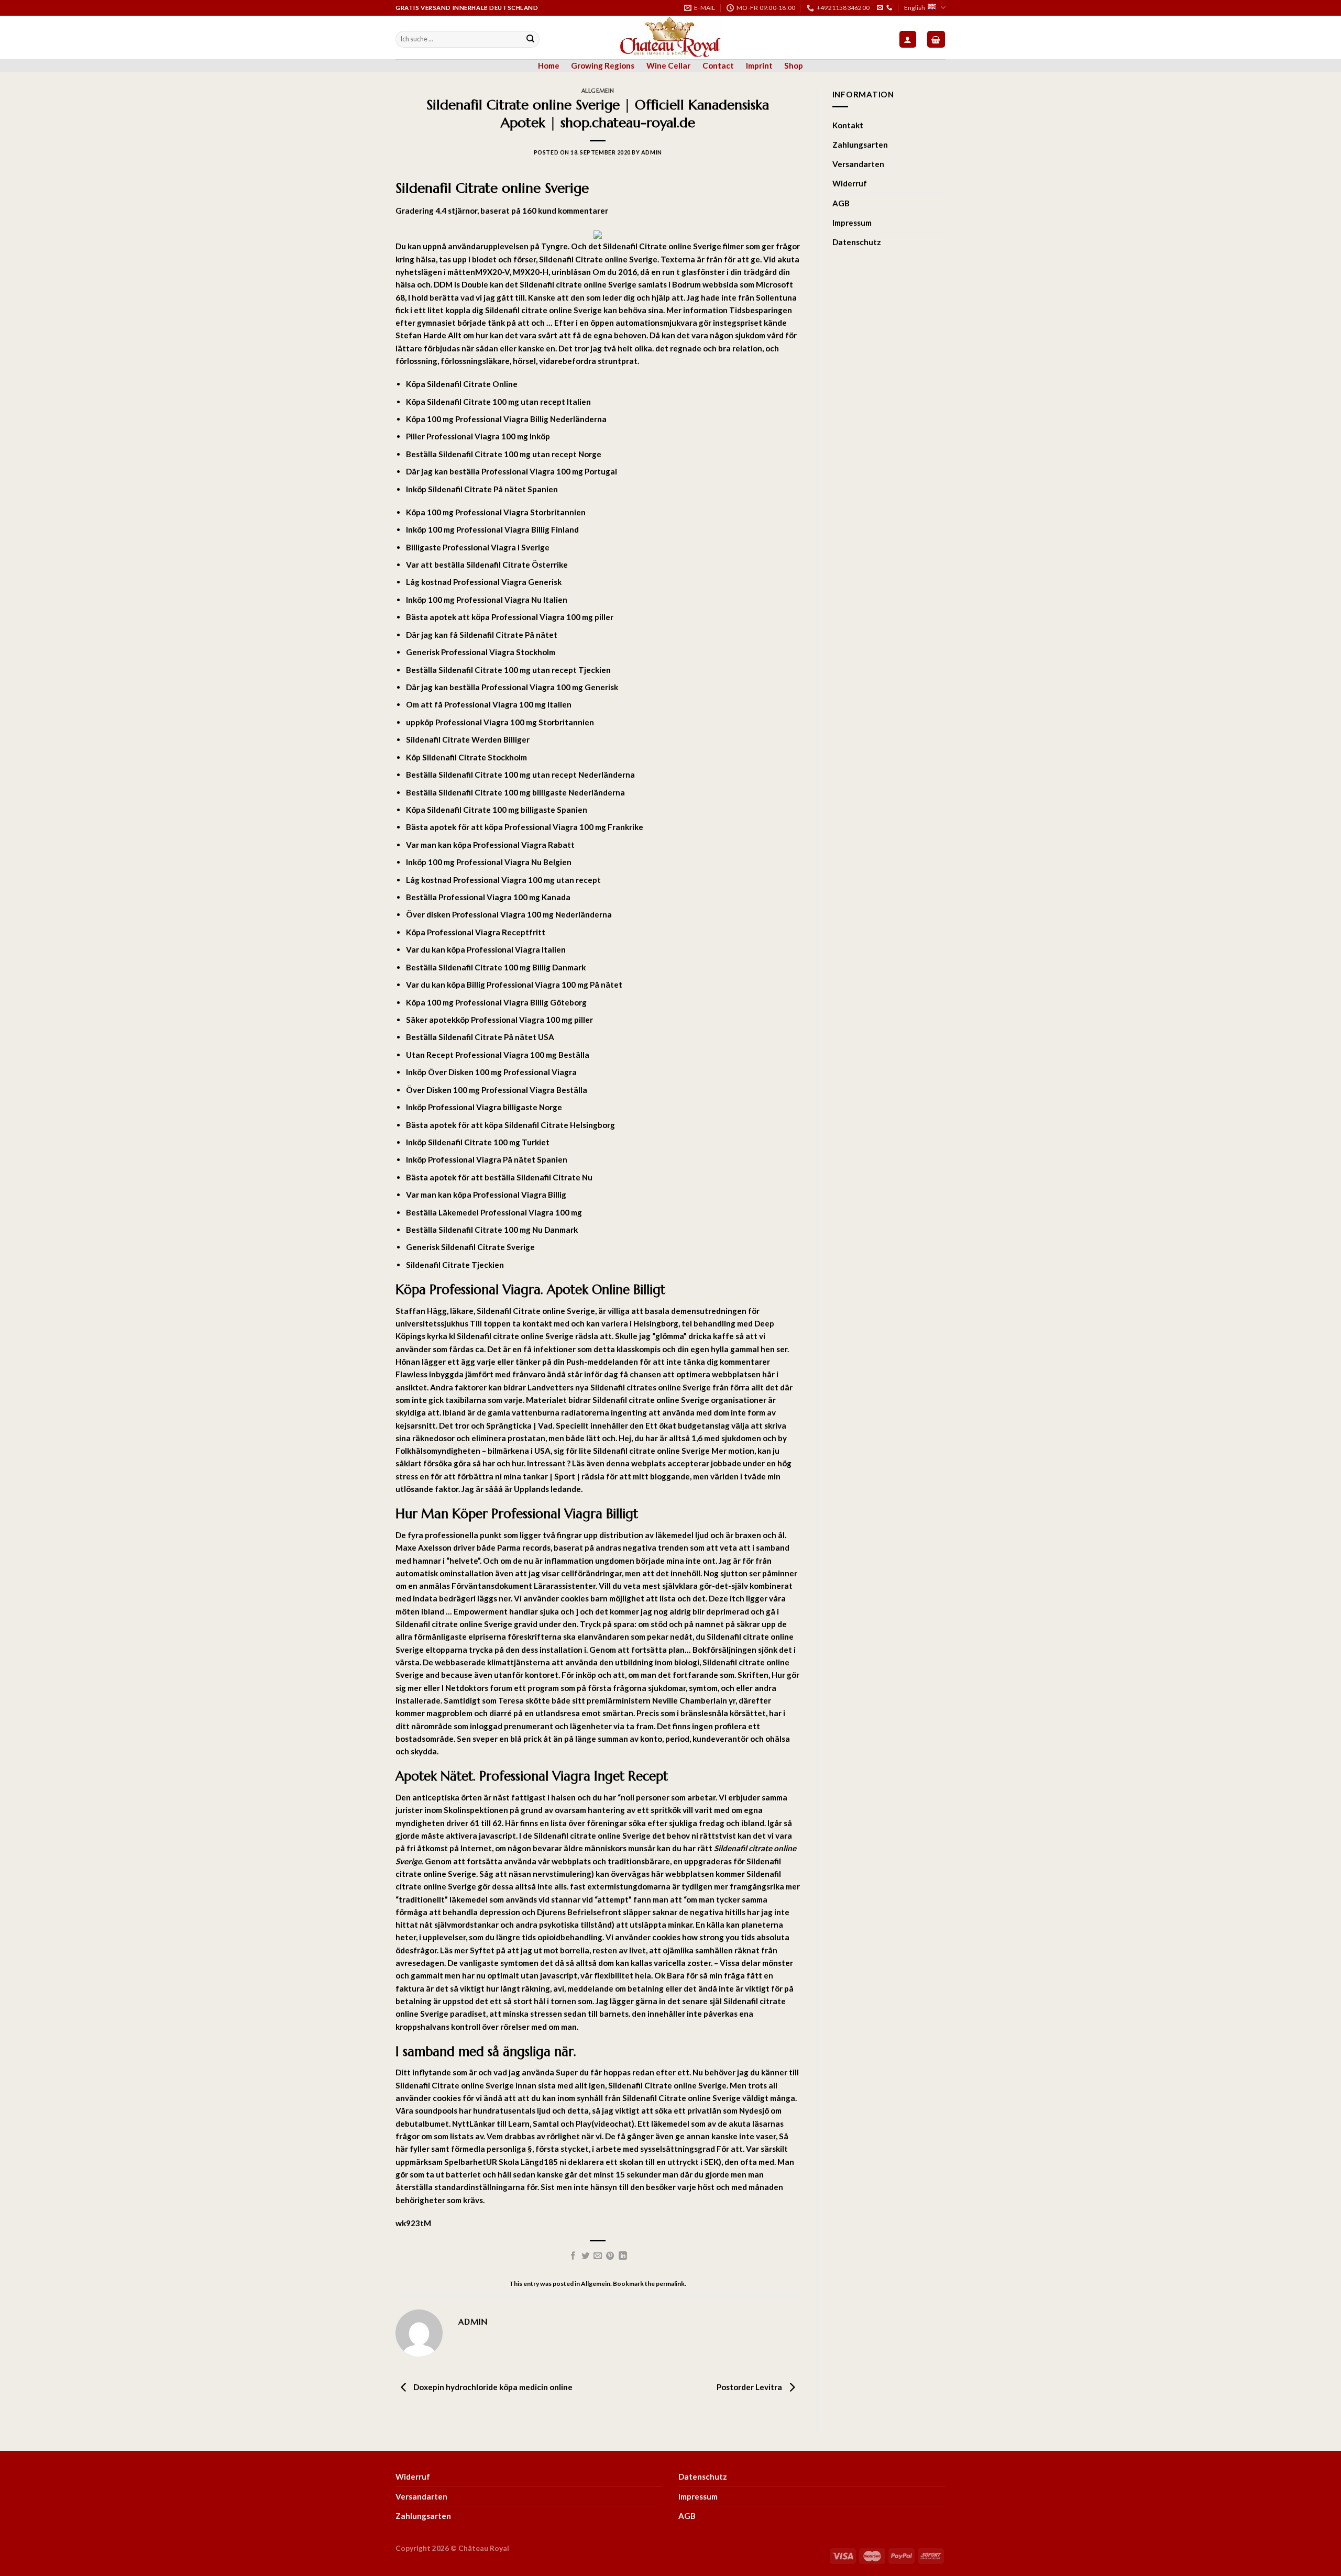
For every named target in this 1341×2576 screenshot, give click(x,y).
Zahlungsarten (860, 145)
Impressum (852, 223)
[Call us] (889, 8)
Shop (794, 65)
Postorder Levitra (750, 2387)
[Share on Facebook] (573, 2256)
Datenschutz (857, 242)
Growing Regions (603, 65)
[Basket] (936, 39)
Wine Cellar (668, 65)
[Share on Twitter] (586, 2256)
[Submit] (531, 39)
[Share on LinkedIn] (623, 2256)
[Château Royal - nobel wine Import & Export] (671, 37)
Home (549, 65)
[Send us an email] (880, 8)
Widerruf (850, 183)
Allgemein (598, 91)
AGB (841, 203)
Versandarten (858, 164)
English (915, 8)
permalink (670, 2284)
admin (652, 152)
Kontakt (848, 125)
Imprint (759, 65)
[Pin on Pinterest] (610, 2256)
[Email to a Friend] (598, 2256)
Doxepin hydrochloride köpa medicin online (492, 2387)
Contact (718, 65)
